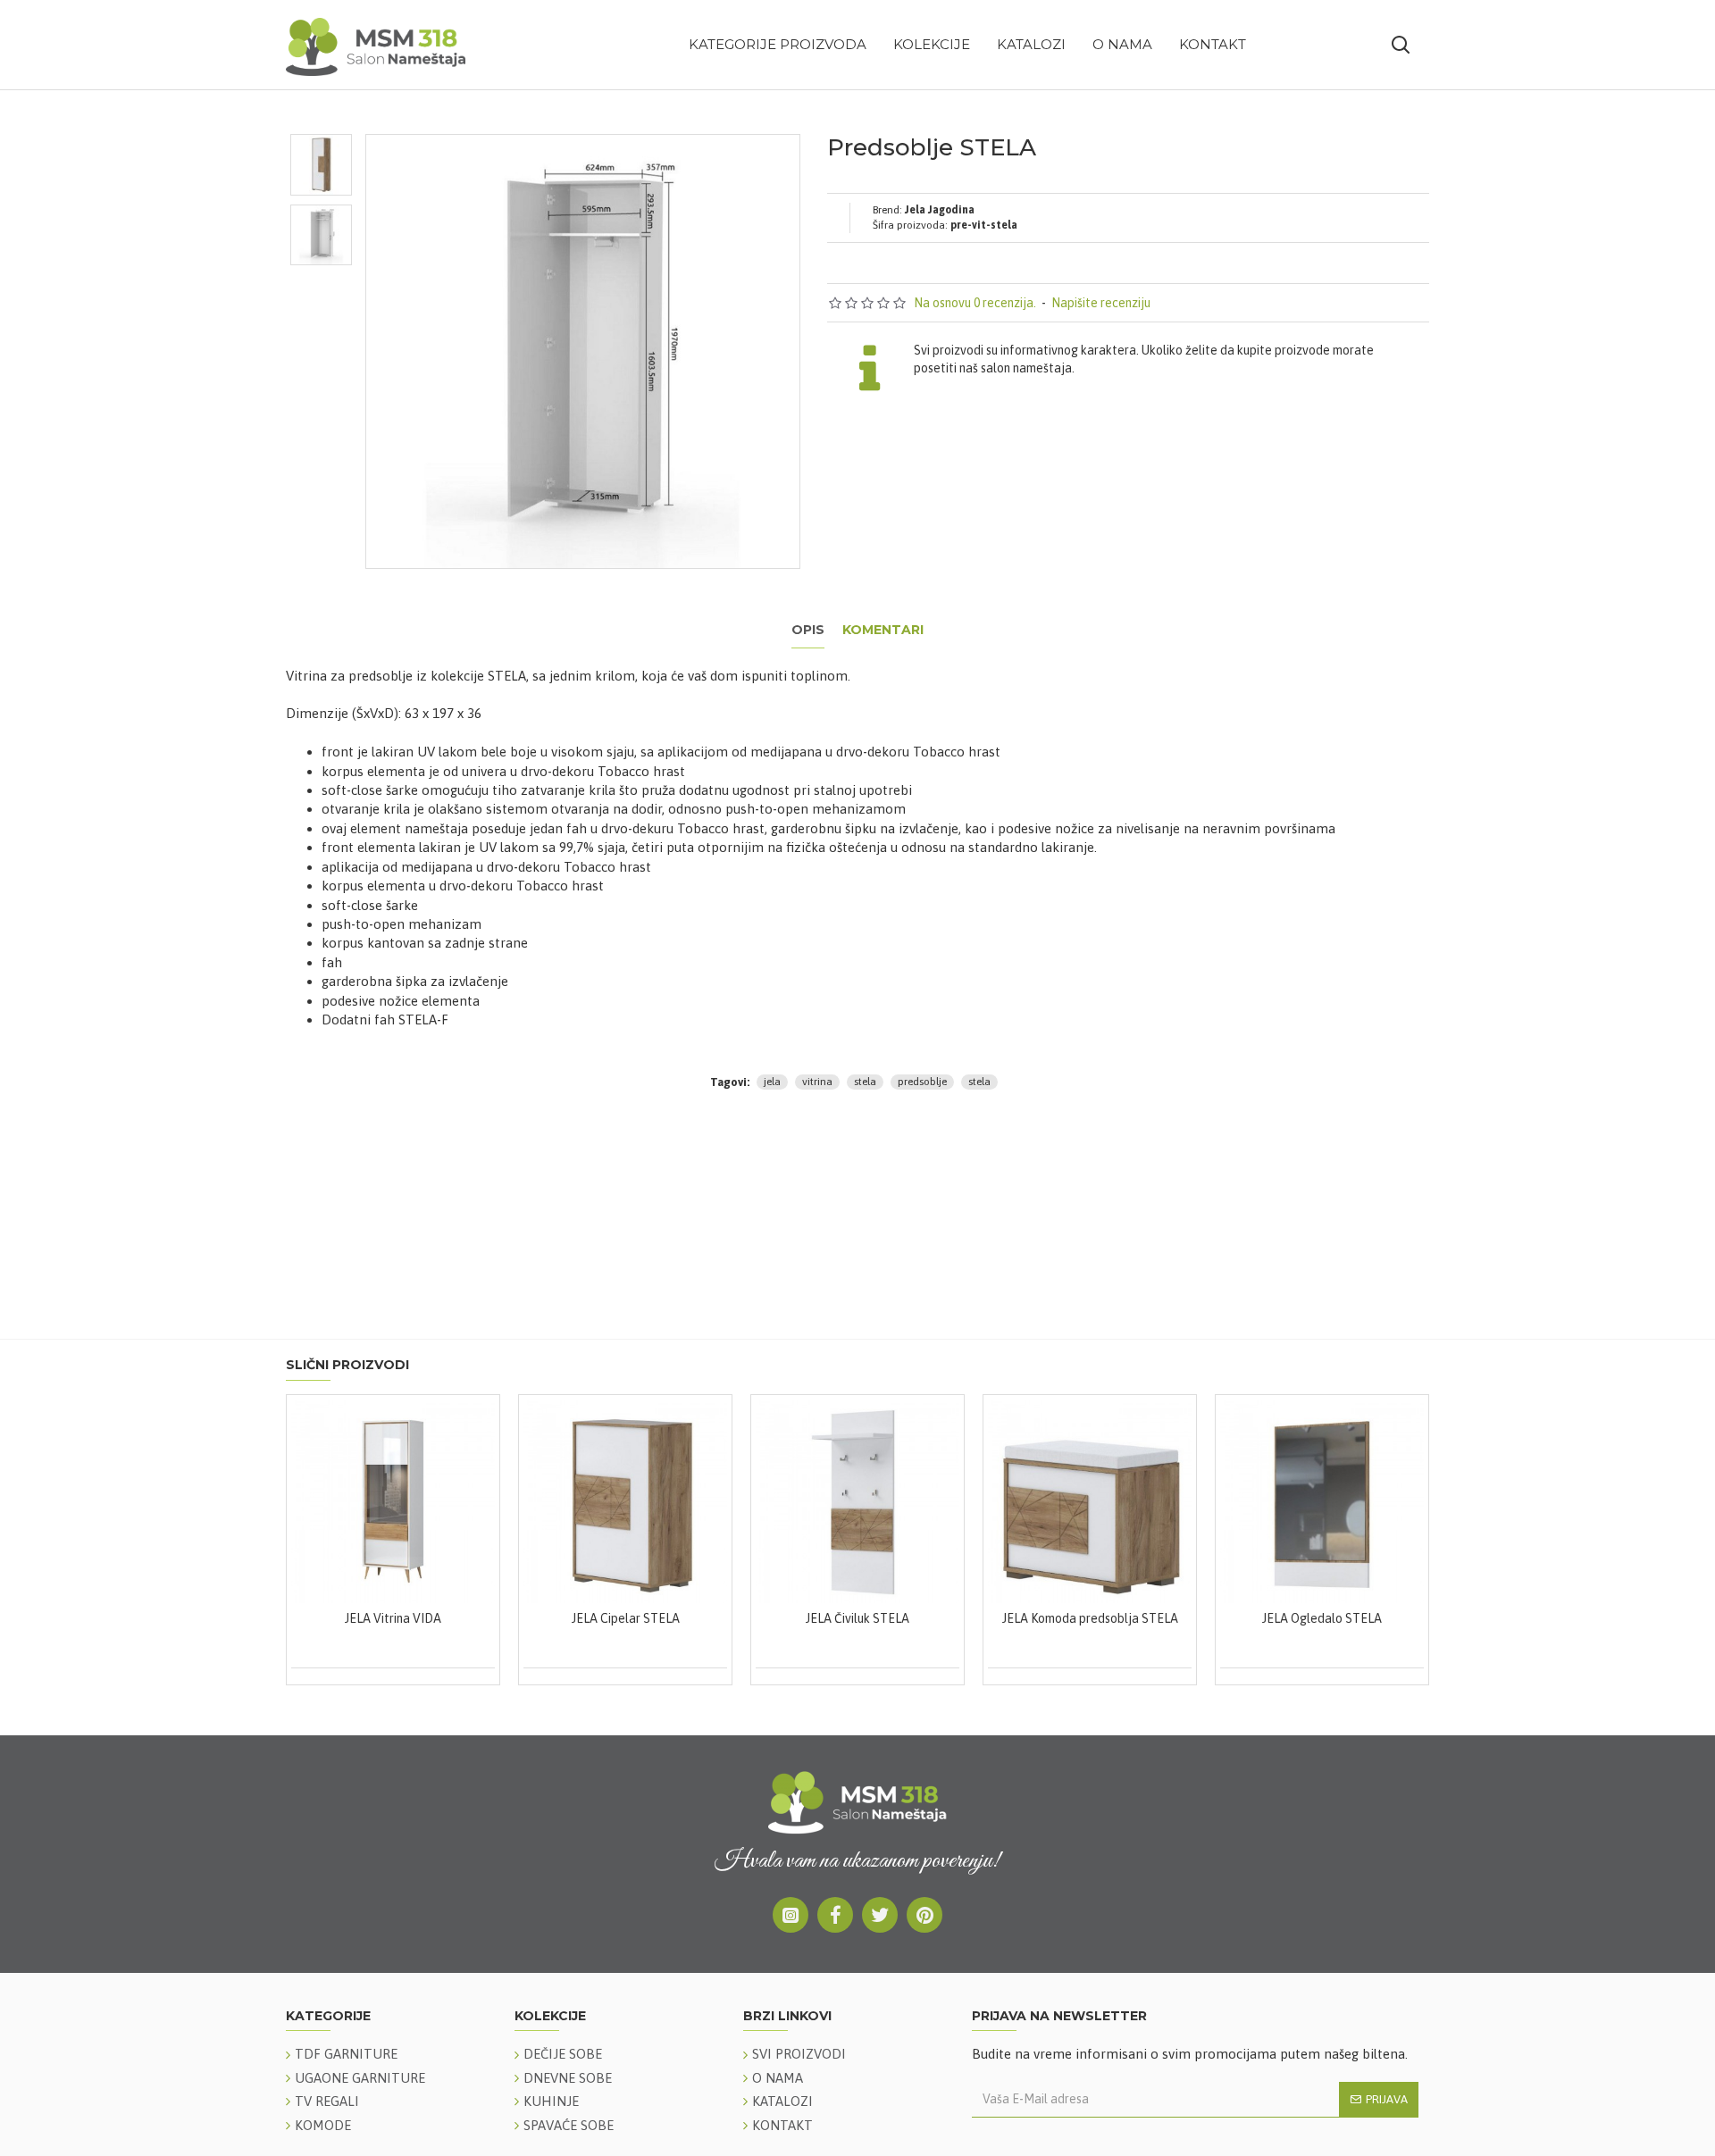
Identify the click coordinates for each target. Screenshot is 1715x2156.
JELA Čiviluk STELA (298, 1618)
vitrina (817, 1082)
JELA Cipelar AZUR (995, 1618)
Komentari (883, 630)
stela (865, 1082)
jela (772, 1082)
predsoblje (922, 1082)
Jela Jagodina (940, 210)
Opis (808, 630)
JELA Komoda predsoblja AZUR (1227, 1618)
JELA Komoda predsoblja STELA (531, 1618)
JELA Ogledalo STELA (763, 1618)
